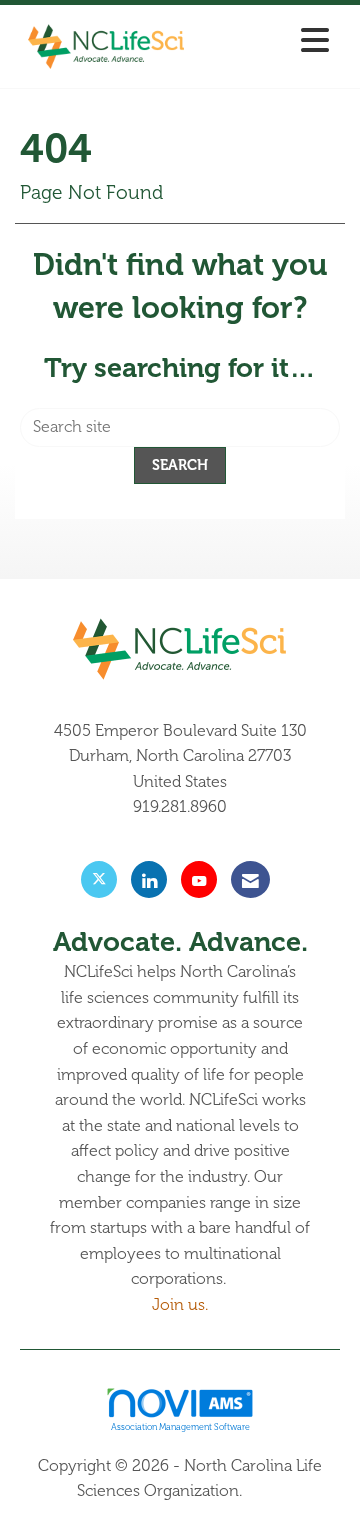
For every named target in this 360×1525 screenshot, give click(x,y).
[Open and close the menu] (269, 42)
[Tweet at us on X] (99, 879)
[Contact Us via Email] (250, 879)
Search (180, 465)
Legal (265, 1491)
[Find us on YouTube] (199, 879)
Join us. (180, 1305)
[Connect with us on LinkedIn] (149, 879)
